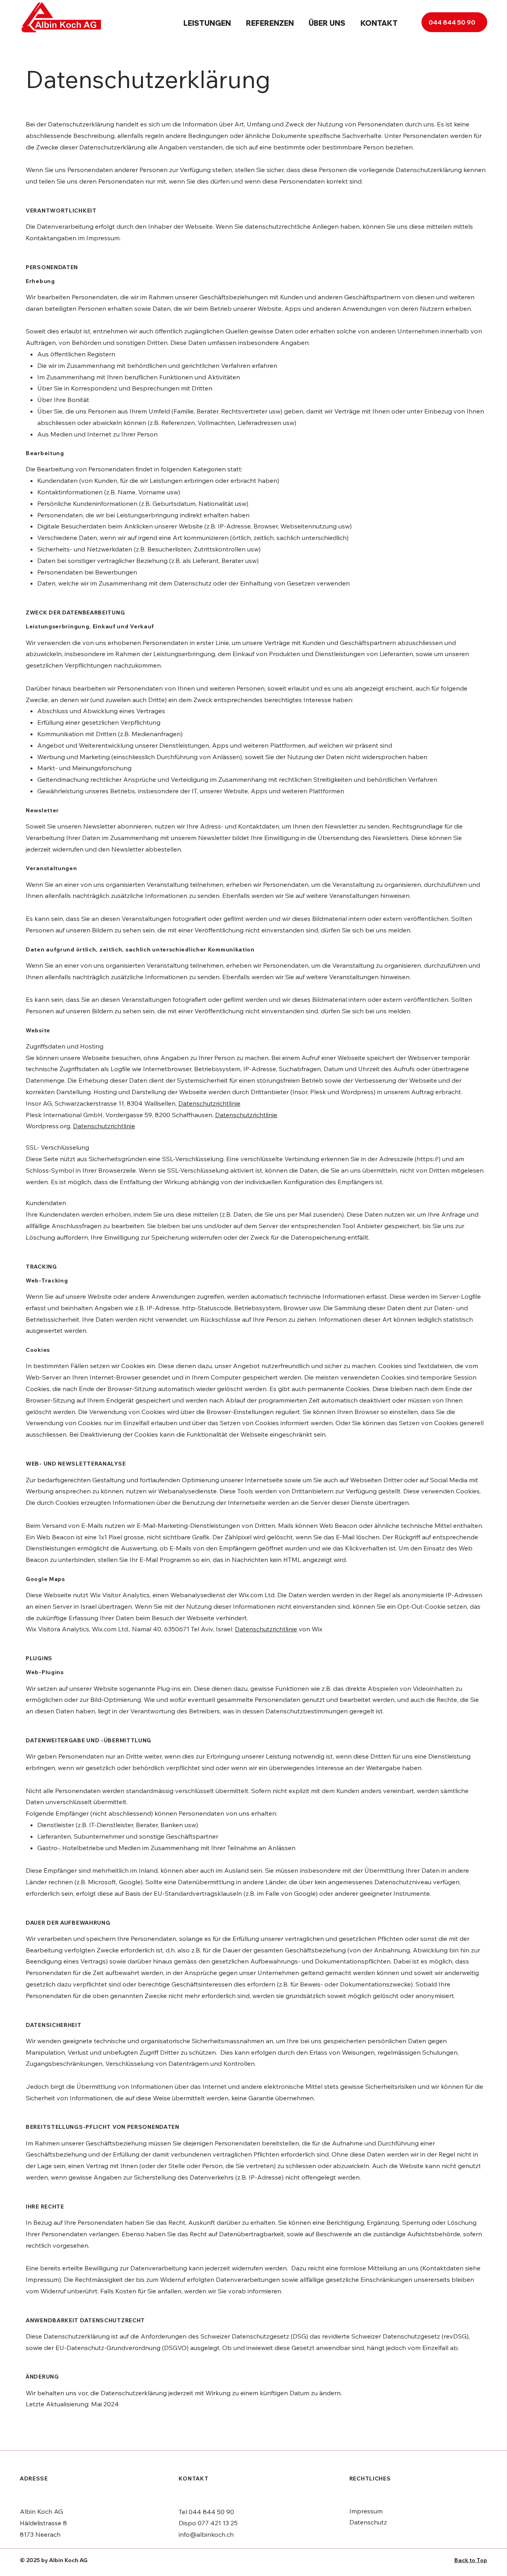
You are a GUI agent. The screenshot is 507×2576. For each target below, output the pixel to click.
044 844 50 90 (211, 2512)
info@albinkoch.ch (206, 2534)
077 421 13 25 (218, 2523)
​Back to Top (471, 2560)
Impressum (366, 2511)
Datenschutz (368, 2522)
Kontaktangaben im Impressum (73, 238)
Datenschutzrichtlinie (209, 1103)
